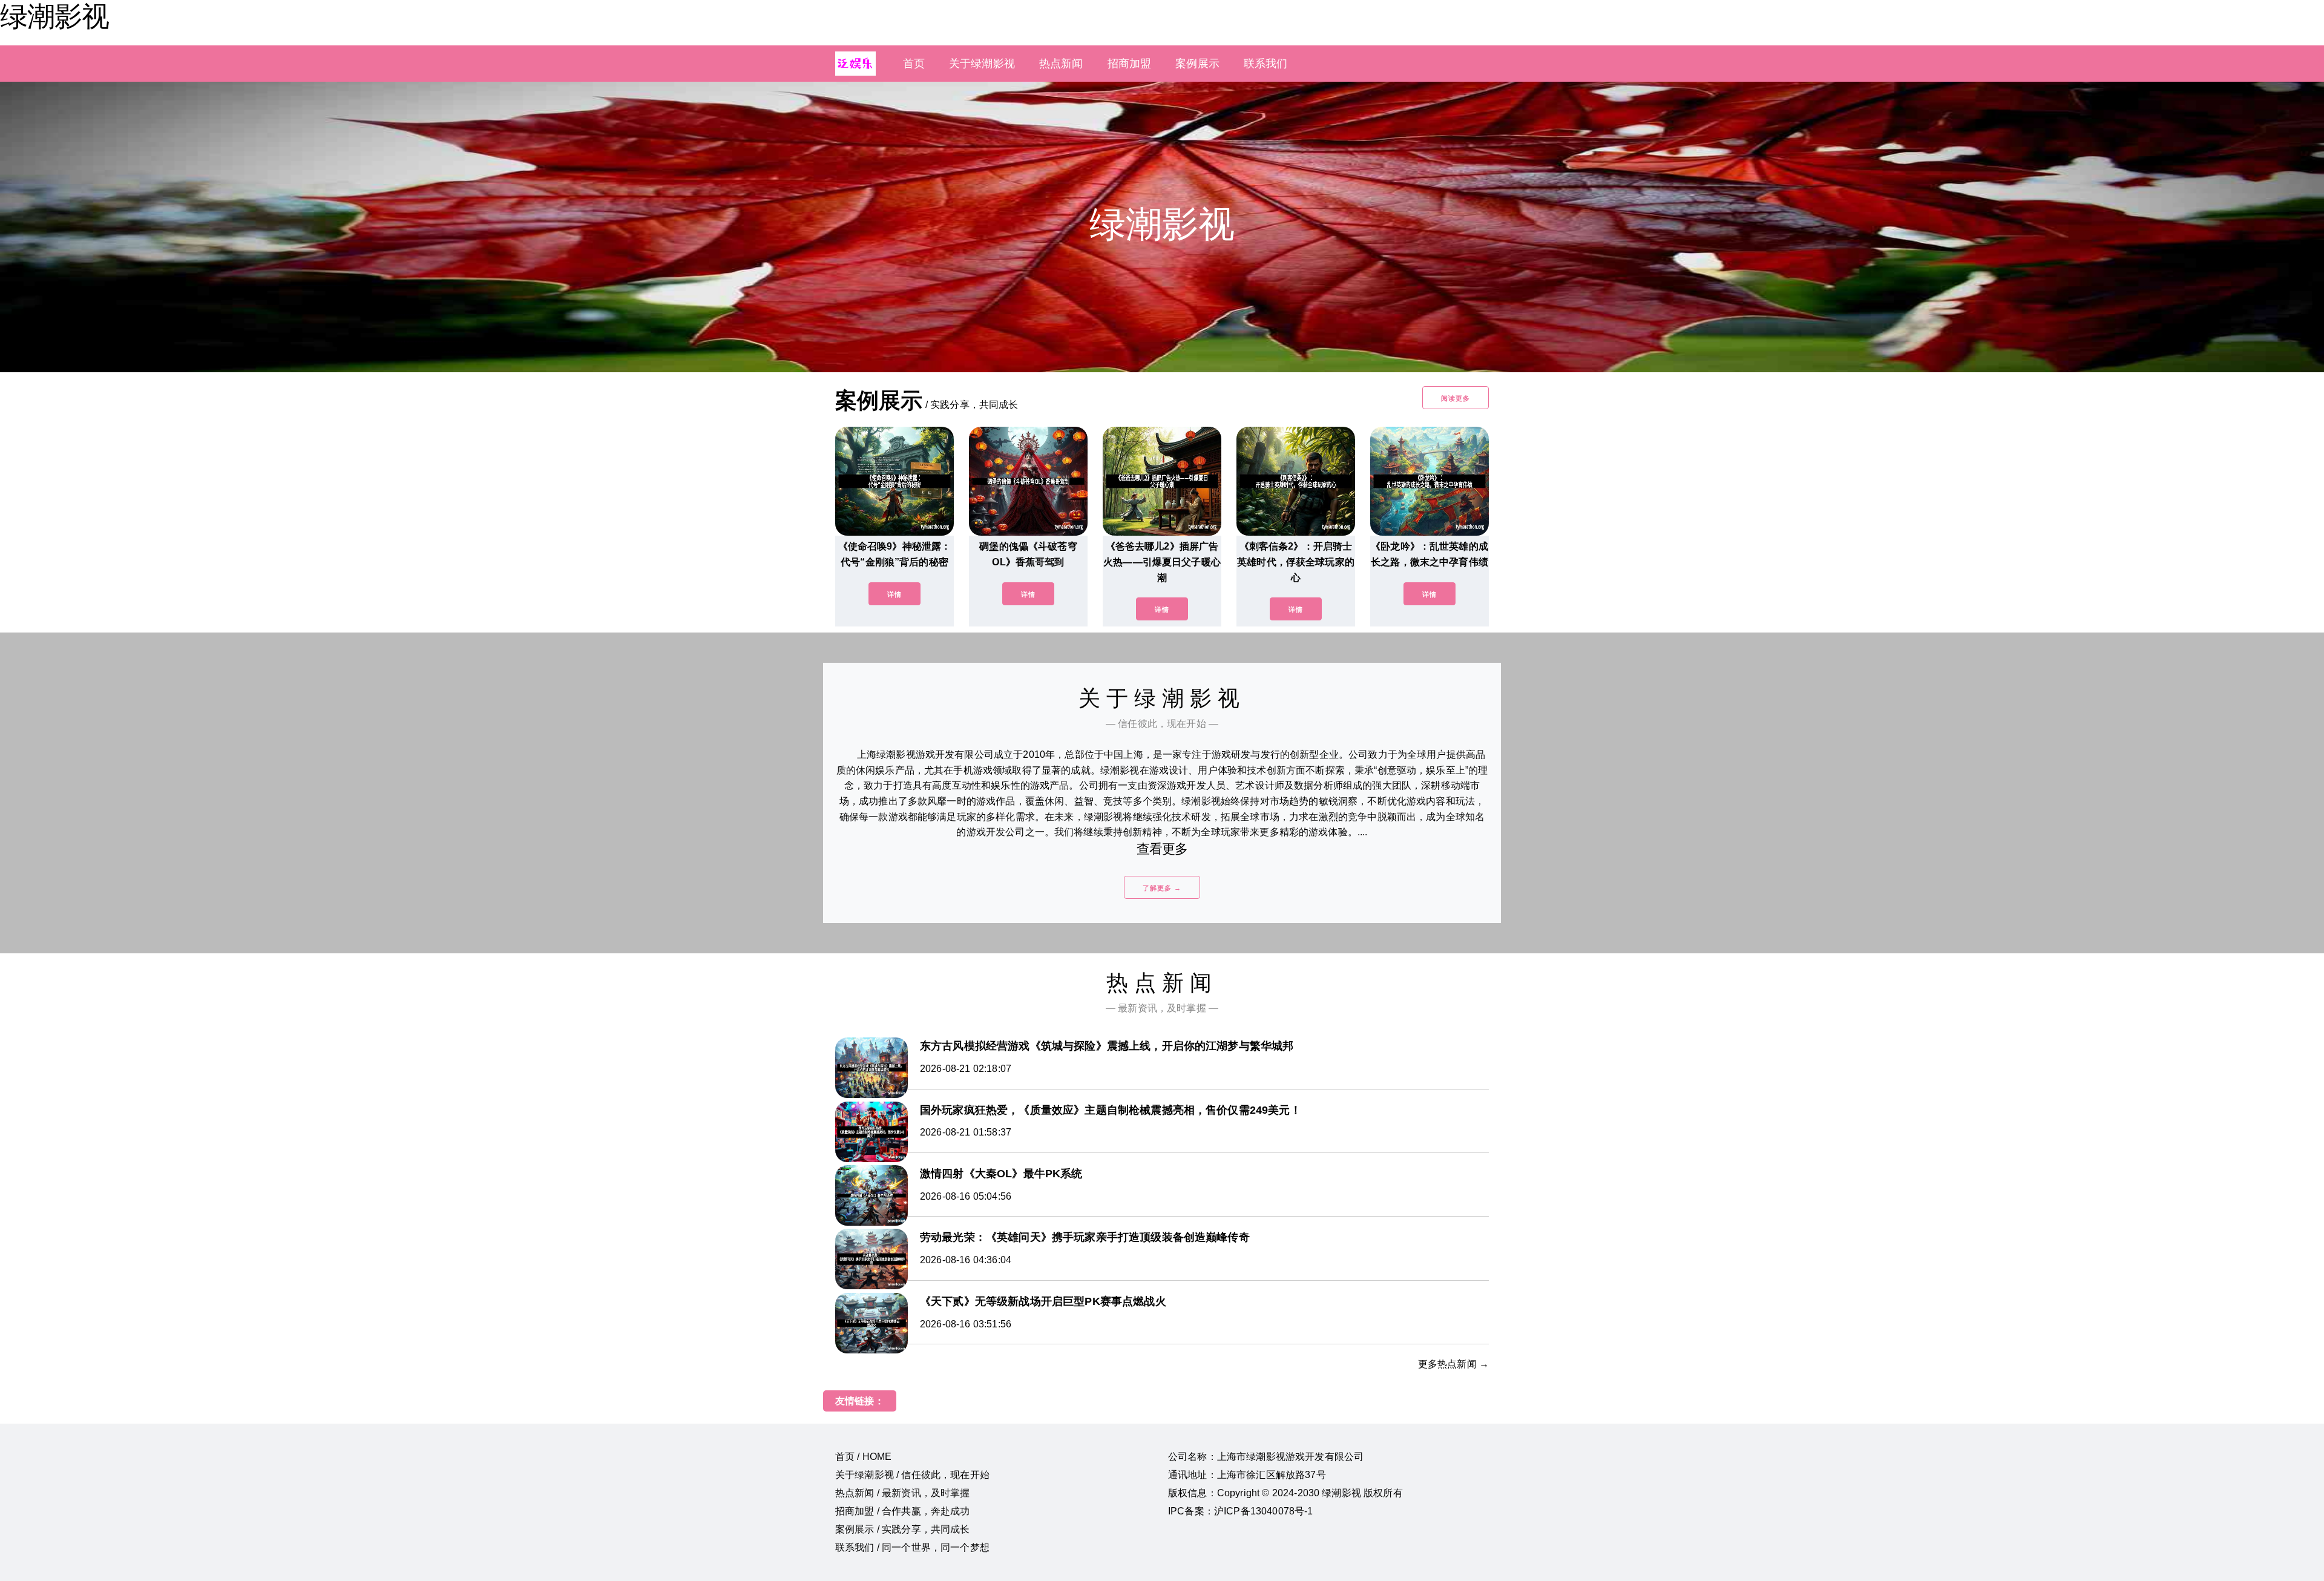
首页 (914, 64)
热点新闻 (1061, 64)
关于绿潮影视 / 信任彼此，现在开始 (912, 1475)
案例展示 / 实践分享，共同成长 (903, 1529)
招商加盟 (1130, 64)
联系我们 (1266, 64)
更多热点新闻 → (1453, 1364)
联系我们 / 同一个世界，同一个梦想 (912, 1547)
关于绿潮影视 (982, 64)
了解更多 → (1162, 888)
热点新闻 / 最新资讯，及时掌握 (903, 1493)
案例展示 (1197, 64)
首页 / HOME (863, 1457)
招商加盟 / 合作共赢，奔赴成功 (903, 1511)
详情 (894, 594)
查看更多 (1162, 849)
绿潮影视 (54, 16)
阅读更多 (1456, 398)
